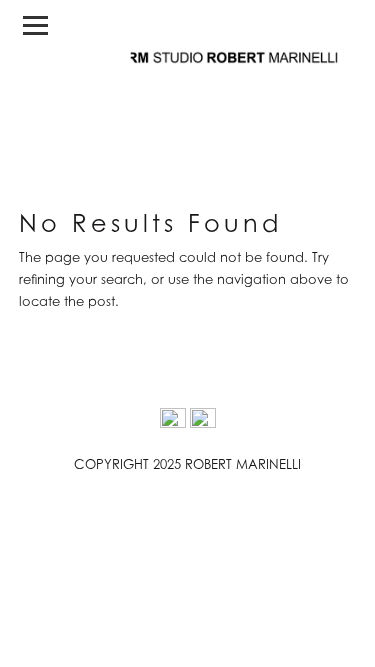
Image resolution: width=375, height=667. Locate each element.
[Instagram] (173, 421)
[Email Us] (203, 421)
